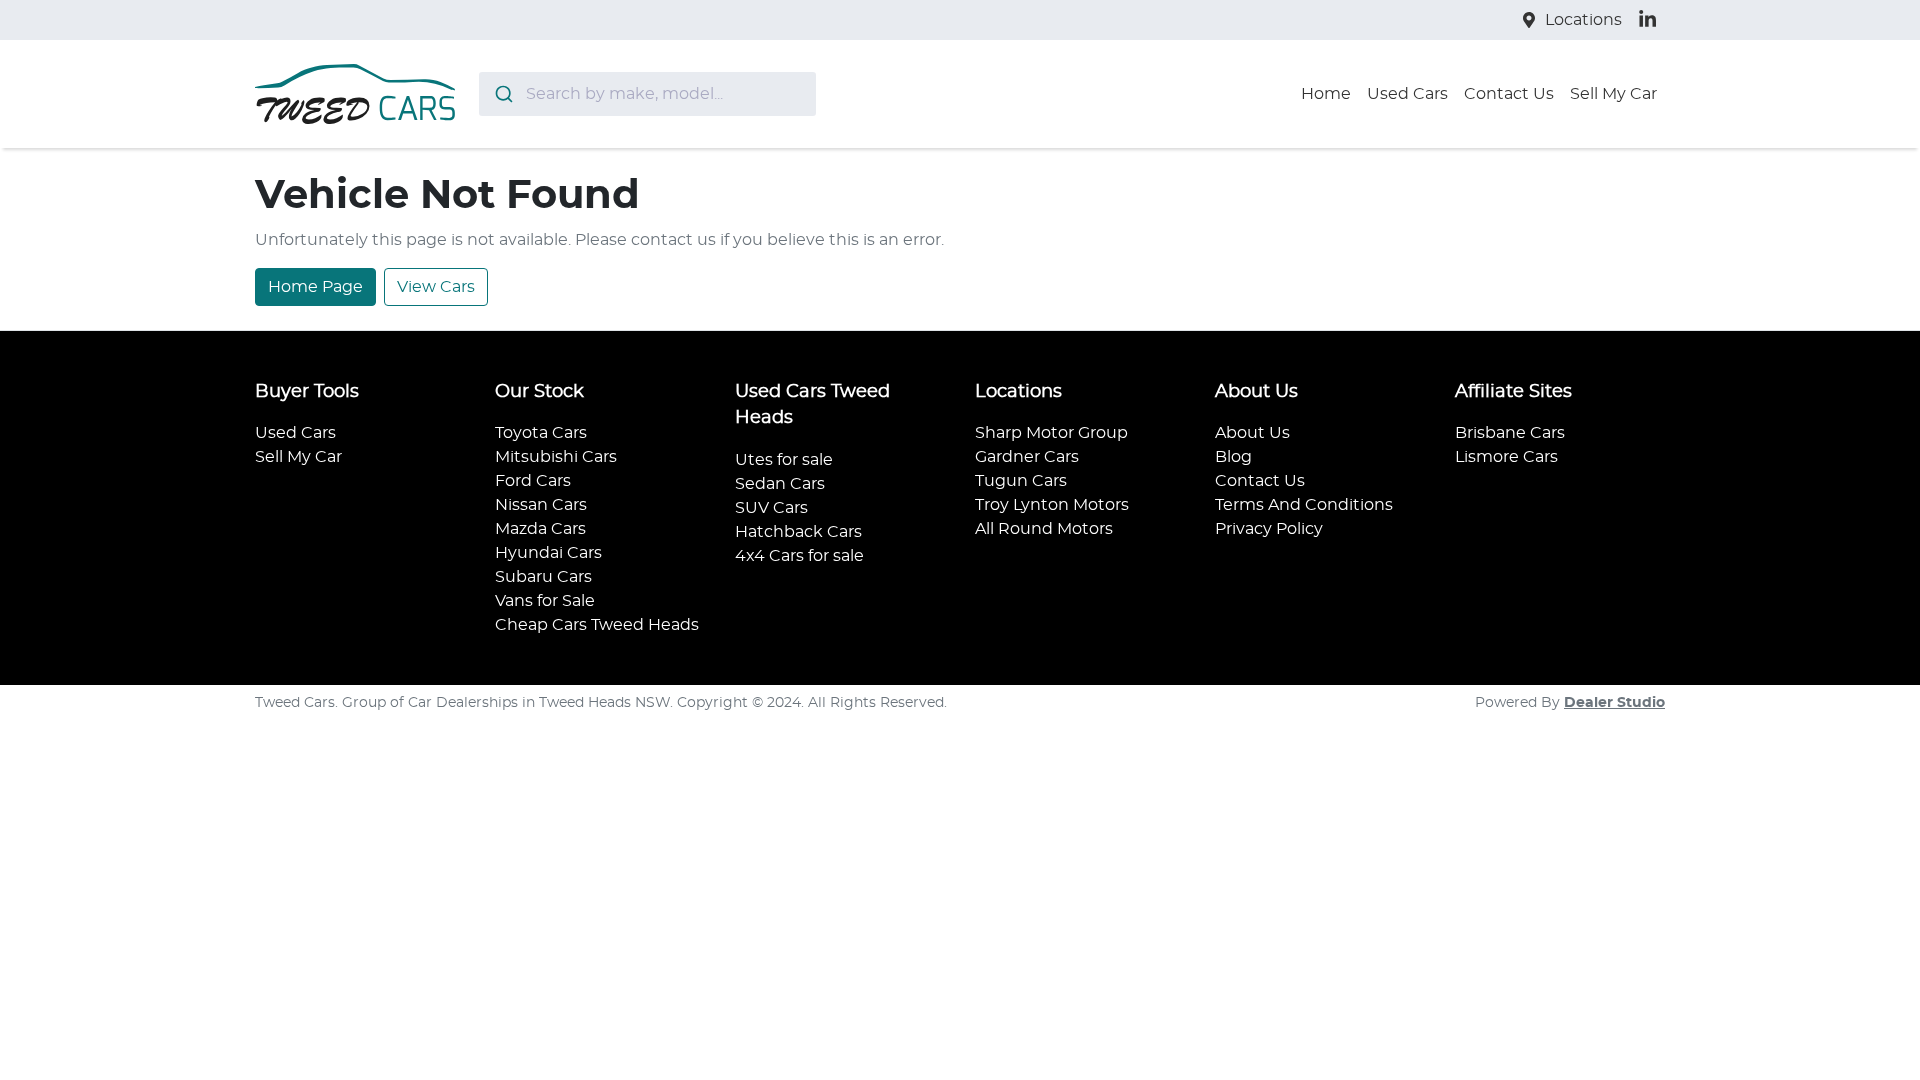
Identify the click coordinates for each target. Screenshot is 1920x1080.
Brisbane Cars (1510, 433)
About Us (1252, 433)
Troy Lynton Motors (1052, 505)
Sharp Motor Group (1051, 433)
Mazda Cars (540, 529)
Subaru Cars (543, 577)
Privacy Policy (1269, 529)
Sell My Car (1613, 94)
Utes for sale (784, 460)
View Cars (436, 287)
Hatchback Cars (798, 532)
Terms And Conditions (1304, 505)
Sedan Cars (780, 484)
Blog (1233, 457)
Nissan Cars (541, 505)
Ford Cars (533, 481)
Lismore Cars (1506, 457)
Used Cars (1407, 94)
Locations (1583, 20)
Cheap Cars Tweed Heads (597, 625)
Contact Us (1509, 94)
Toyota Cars (541, 433)
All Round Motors (1044, 529)
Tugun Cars (1021, 481)
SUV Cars (771, 508)
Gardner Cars (1027, 457)
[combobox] (647, 94)
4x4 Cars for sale (799, 556)
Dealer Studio (1614, 703)
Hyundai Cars (548, 553)
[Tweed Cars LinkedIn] (1651, 19)
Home (1326, 94)
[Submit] (502, 94)
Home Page (315, 287)
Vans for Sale (545, 601)
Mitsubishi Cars (556, 457)
